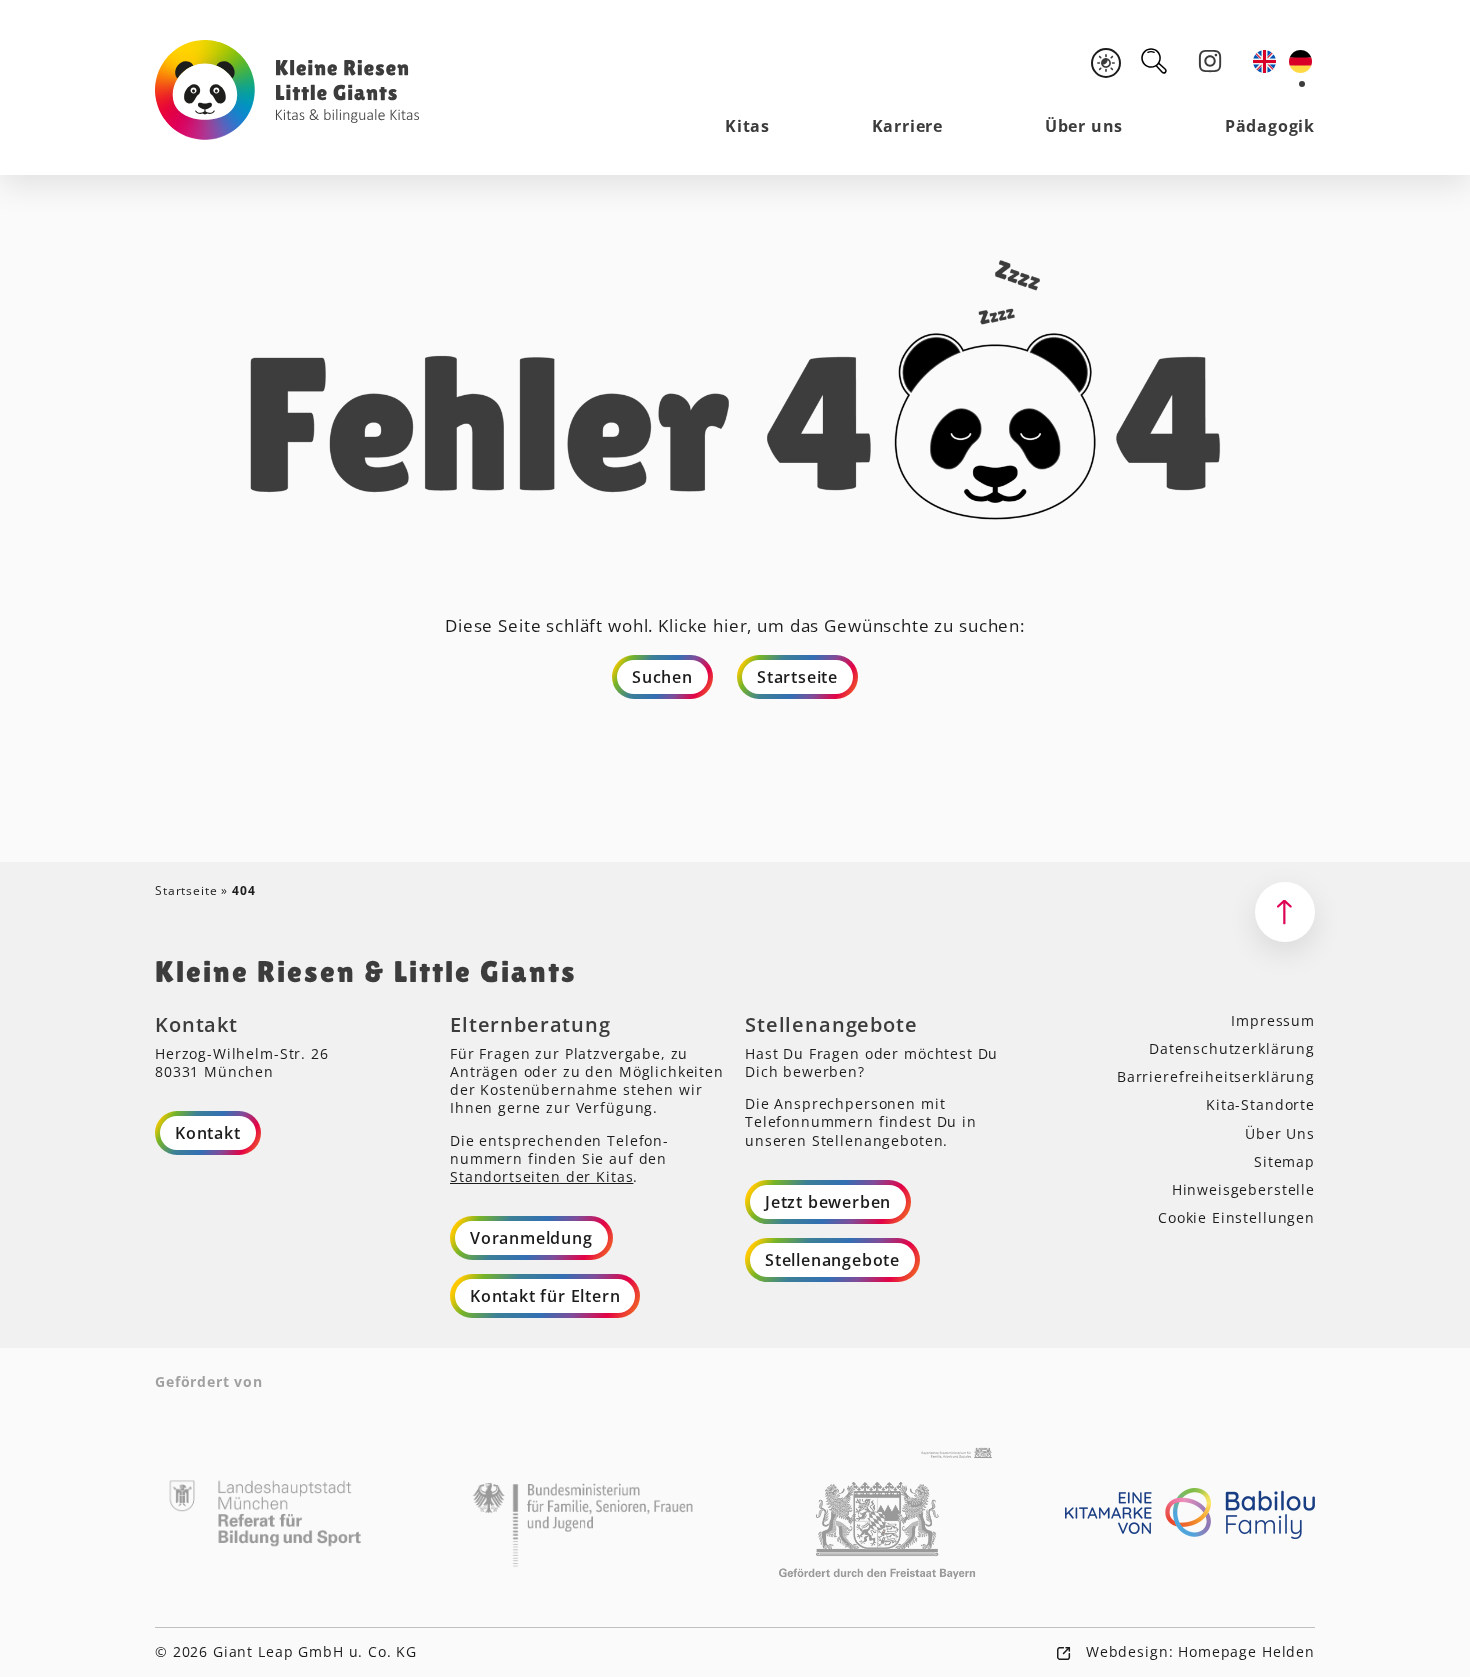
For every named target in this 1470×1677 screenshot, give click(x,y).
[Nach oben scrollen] (1285, 912)
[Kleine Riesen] (287, 90)
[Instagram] (1210, 61)
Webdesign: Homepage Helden (1198, 1651)
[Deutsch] (1302, 61)
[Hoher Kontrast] (1106, 63)
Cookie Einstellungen (1236, 1217)
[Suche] (1154, 61)
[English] (1266, 61)
